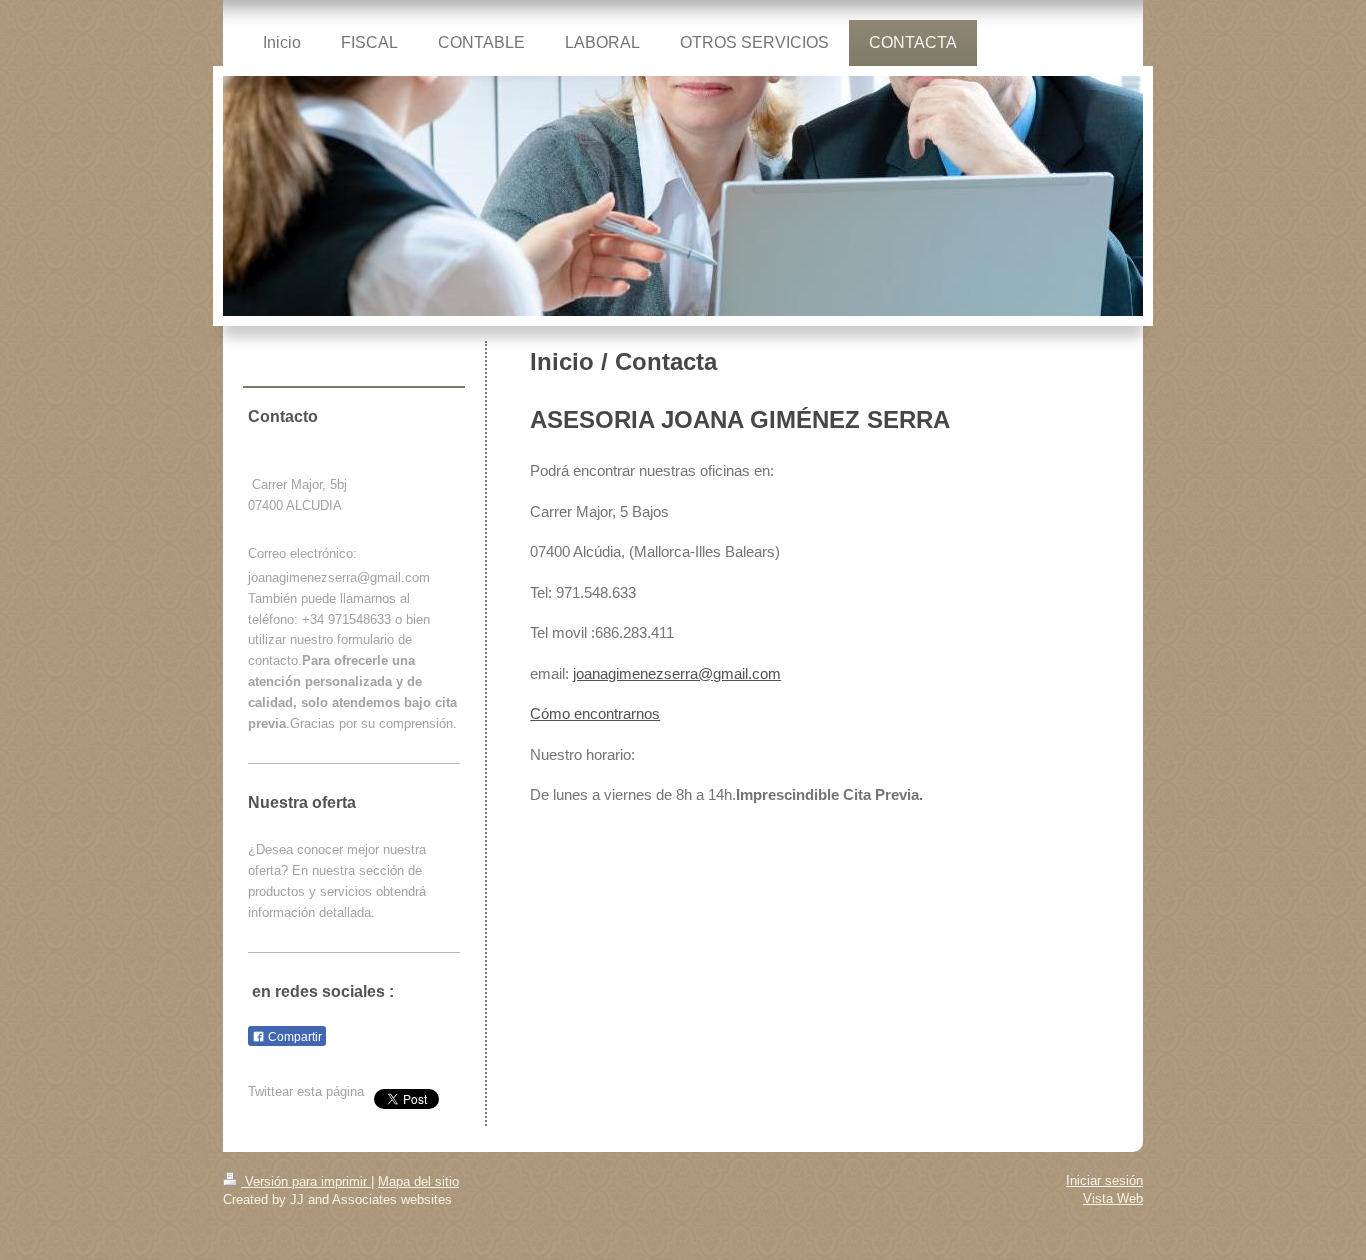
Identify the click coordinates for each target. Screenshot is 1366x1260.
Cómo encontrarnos (595, 713)
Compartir (293, 1037)
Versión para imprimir (306, 1181)
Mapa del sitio (418, 1181)
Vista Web (1113, 1198)
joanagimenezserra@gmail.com (677, 673)
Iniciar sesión (1104, 1180)
